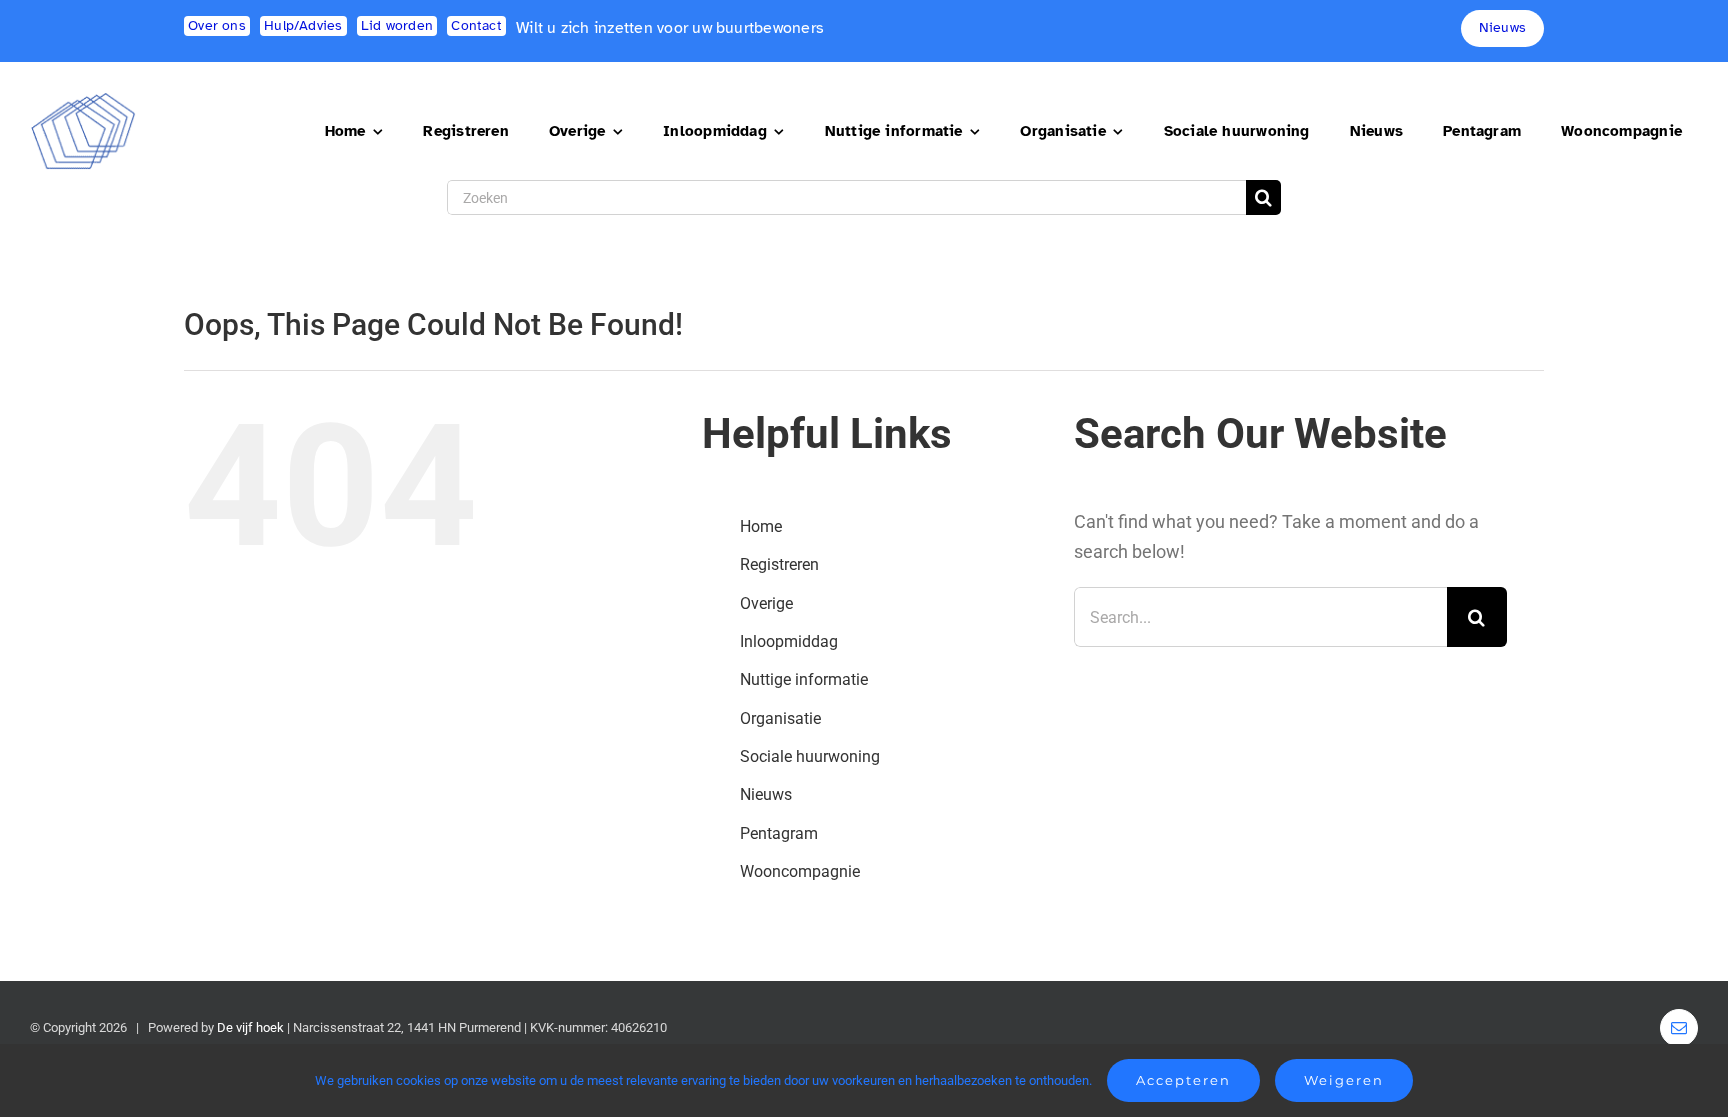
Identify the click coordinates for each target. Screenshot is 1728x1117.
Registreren (779, 564)
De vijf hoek (250, 1027)
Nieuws (766, 794)
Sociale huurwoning (810, 756)
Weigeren (1344, 1080)
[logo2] (83, 100)
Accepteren (1183, 1080)
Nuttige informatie (804, 679)
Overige (766, 603)
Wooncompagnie (800, 871)
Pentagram (779, 833)
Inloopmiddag (789, 641)
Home (761, 526)
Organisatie (780, 718)
